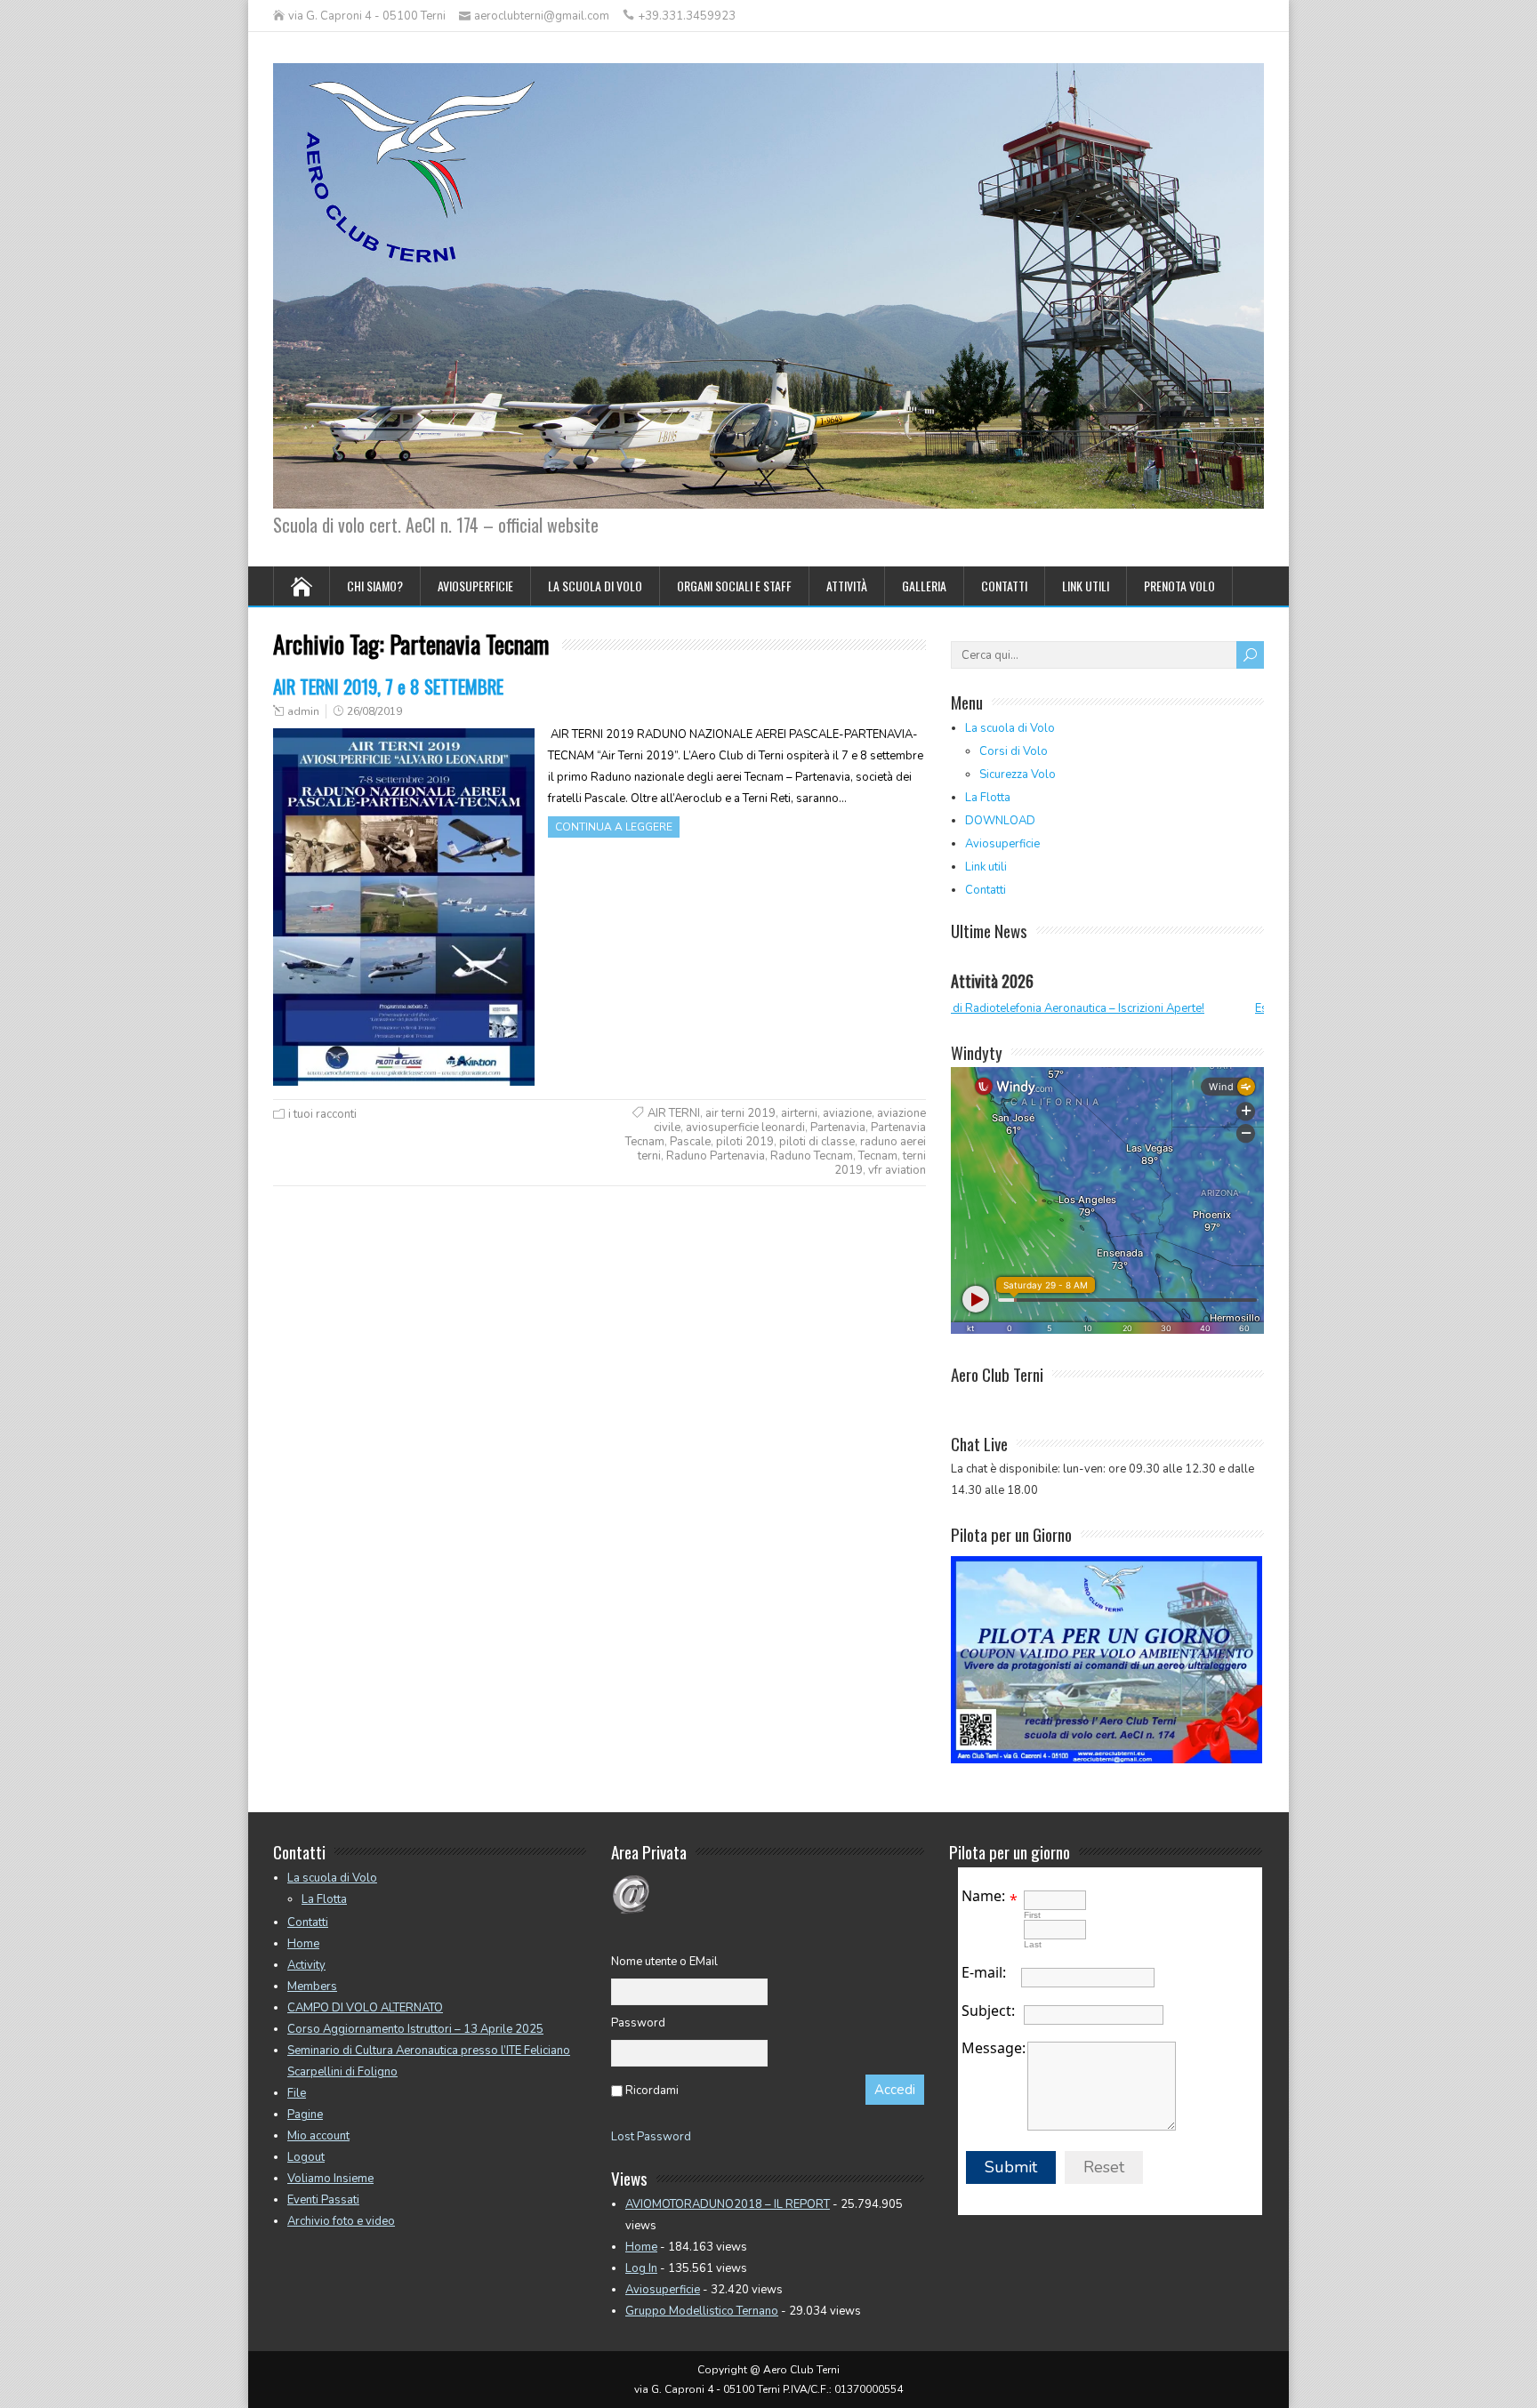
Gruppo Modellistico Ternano (702, 2311)
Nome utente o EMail (664, 1962)
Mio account (318, 2136)
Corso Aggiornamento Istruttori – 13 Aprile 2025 (415, 2029)
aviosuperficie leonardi (745, 1128)
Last (1033, 1944)
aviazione (847, 1113)
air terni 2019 (740, 1113)
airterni (799, 1113)
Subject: (988, 2011)
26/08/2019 (374, 711)
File (297, 2093)
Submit (1011, 2167)
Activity (306, 1965)
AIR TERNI (674, 1113)
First (1032, 1915)
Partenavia (838, 1128)
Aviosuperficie (475, 586)
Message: (994, 2048)
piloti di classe (817, 1142)
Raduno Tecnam (812, 1156)
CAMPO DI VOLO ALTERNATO (365, 2008)
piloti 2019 (745, 1142)
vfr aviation (897, 1170)
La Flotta (988, 798)
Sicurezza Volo (1018, 775)
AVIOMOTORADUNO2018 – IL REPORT (728, 2204)
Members (312, 1987)
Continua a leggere (614, 827)
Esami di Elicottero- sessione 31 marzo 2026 (1177, 1008)
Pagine (305, 2115)
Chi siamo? (375, 586)
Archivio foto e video (341, 2221)
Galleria (924, 586)
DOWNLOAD (1000, 821)
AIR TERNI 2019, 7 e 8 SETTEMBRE (388, 686)
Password (638, 2023)
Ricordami (652, 2091)
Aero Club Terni (997, 1374)
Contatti (1004, 586)
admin (303, 711)
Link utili (1086, 586)
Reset (1104, 2167)
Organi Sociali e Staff (734, 586)
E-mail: (984, 1972)
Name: (983, 1896)
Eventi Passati (323, 2200)
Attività (847, 586)
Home (303, 1944)
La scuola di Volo (595, 586)
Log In (641, 2268)
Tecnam (878, 1156)
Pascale (690, 1142)
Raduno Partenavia (716, 1156)
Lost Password (651, 2137)
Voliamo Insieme (330, 2179)
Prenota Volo (1179, 586)
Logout (306, 2157)
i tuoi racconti (322, 1114)
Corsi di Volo (1014, 751)
